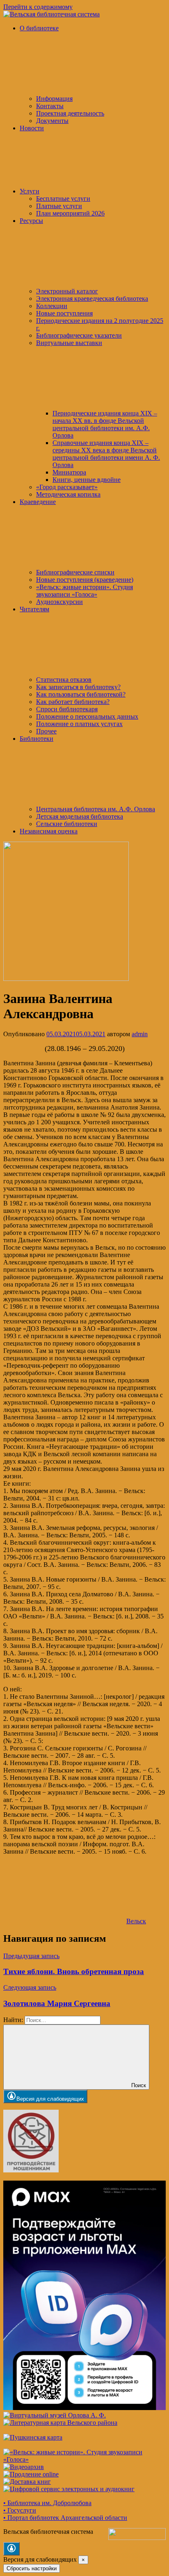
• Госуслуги (20, 2510)
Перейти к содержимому (38, 7)
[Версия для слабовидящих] (11, 2549)
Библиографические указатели (79, 335)
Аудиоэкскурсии (59, 602)
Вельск (136, 1921)
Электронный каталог (67, 291)
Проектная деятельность (70, 113)
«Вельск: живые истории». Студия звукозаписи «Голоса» (84, 591)
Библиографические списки (75, 572)
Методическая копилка (68, 494)
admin (140, 1034)
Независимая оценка (49, 831)
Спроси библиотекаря (67, 709)
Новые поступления (64, 313)
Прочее (46, 731)
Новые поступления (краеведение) (85, 580)
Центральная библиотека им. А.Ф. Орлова (96, 809)
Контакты (50, 106)
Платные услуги (59, 206)
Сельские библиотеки (67, 824)
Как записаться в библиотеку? (78, 687)
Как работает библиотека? (73, 702)
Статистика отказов (64, 680)
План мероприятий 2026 (70, 213)
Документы (52, 121)
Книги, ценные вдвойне (87, 480)
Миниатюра (69, 472)
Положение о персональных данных (87, 716)
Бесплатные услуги (63, 199)
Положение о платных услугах (79, 724)
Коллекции (52, 306)
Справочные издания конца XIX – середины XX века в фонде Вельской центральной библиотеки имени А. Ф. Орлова (106, 454)
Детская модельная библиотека (80, 816)
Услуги (30, 191)
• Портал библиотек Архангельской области (65, 2518)
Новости (32, 128)
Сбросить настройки (32, 2568)
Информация (54, 99)
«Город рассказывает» (67, 487)
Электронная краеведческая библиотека (92, 298)
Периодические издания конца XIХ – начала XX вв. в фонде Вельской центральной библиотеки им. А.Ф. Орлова (105, 424)
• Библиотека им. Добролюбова (47, 2503)
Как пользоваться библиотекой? (81, 694)
